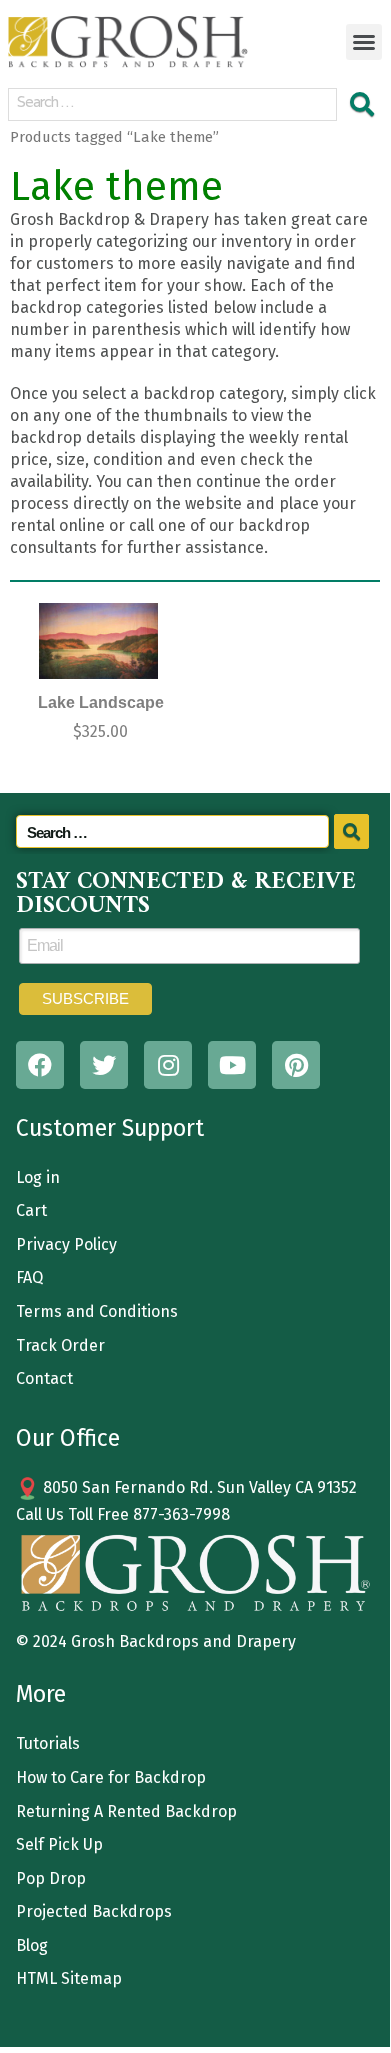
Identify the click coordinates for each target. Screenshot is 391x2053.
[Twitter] (104, 1065)
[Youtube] (232, 1065)
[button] (364, 42)
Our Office (68, 1438)
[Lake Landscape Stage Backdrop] (98, 641)
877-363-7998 (181, 1514)
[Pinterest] (296, 1065)
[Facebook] (40, 1065)
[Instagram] (168, 1065)
